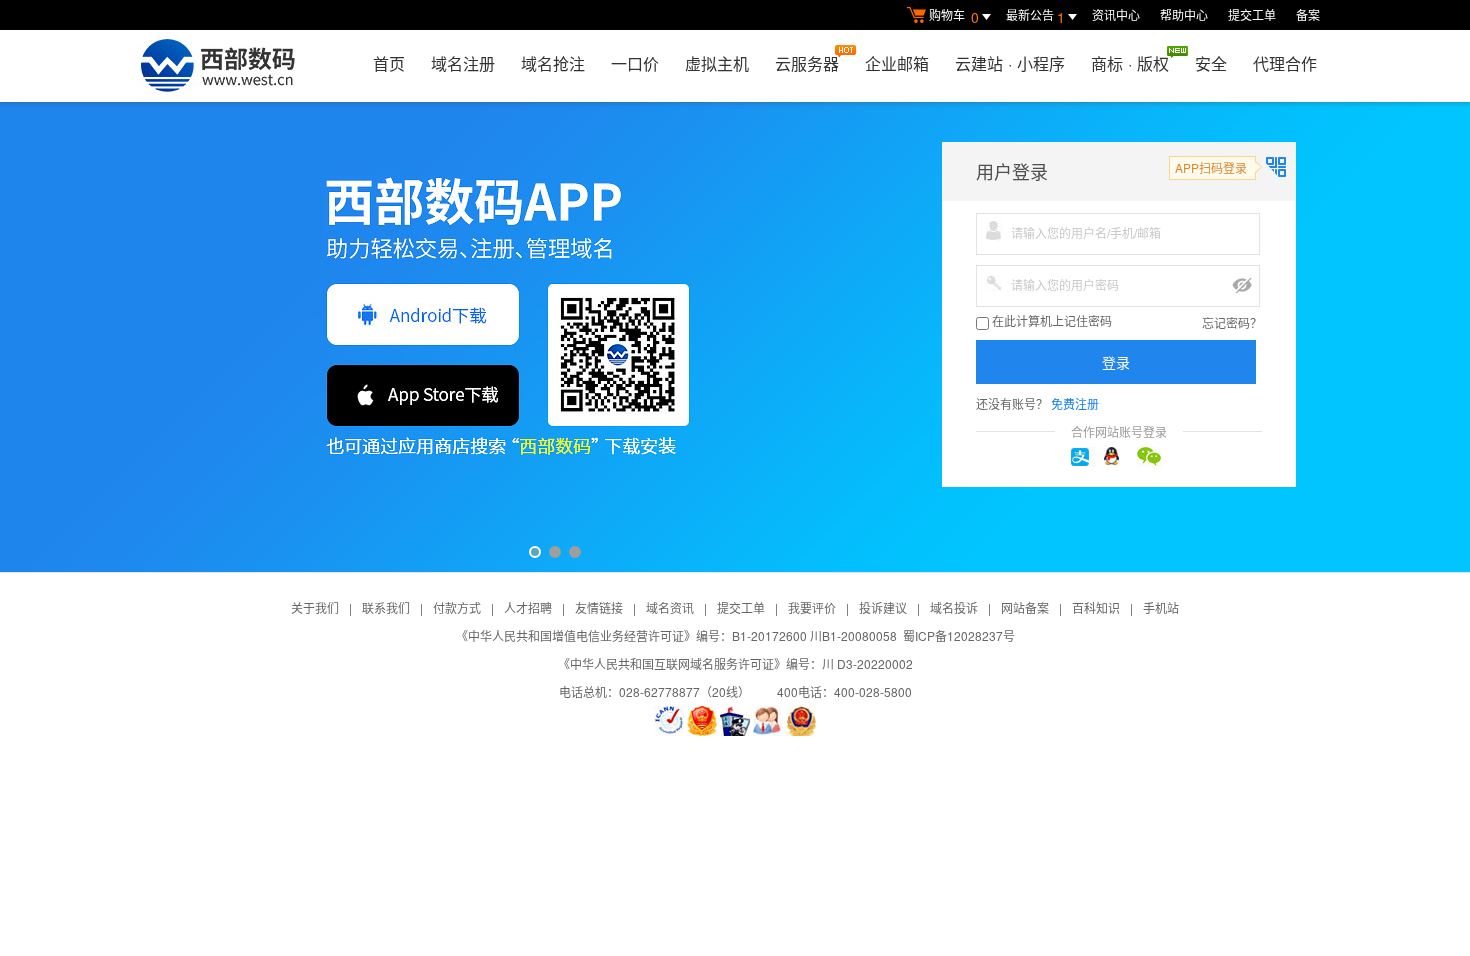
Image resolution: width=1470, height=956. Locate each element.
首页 (389, 63)
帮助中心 (1184, 14)
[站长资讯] (735, 721)
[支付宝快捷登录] (1086, 457)
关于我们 (315, 607)
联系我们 (386, 607)
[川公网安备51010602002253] (801, 721)
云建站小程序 (1010, 63)
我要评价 (812, 607)
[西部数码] (217, 66)
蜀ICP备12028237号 (959, 635)
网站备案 (1025, 607)
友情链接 (599, 607)
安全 (1211, 63)
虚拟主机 (717, 63)
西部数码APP (735, 337)
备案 (1308, 14)
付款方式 (457, 607)
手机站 (1161, 607)
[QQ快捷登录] (1119, 457)
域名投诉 (954, 607)
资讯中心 (1116, 14)
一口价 (635, 63)
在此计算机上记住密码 (1050, 322)
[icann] (669, 721)
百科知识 (1096, 607)
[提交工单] (768, 721)
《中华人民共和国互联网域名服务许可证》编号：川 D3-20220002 (735, 663)
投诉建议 (883, 607)
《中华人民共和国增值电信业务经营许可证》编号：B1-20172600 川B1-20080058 (676, 635)
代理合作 (1285, 63)
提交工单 (1252, 14)
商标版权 (1130, 63)
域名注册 (463, 63)
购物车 (954, 16)
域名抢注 (553, 63)
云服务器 (807, 63)
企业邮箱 (897, 63)
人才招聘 (528, 607)
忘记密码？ (1232, 322)
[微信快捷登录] (1152, 457)
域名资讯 (670, 607)
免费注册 (1075, 403)
